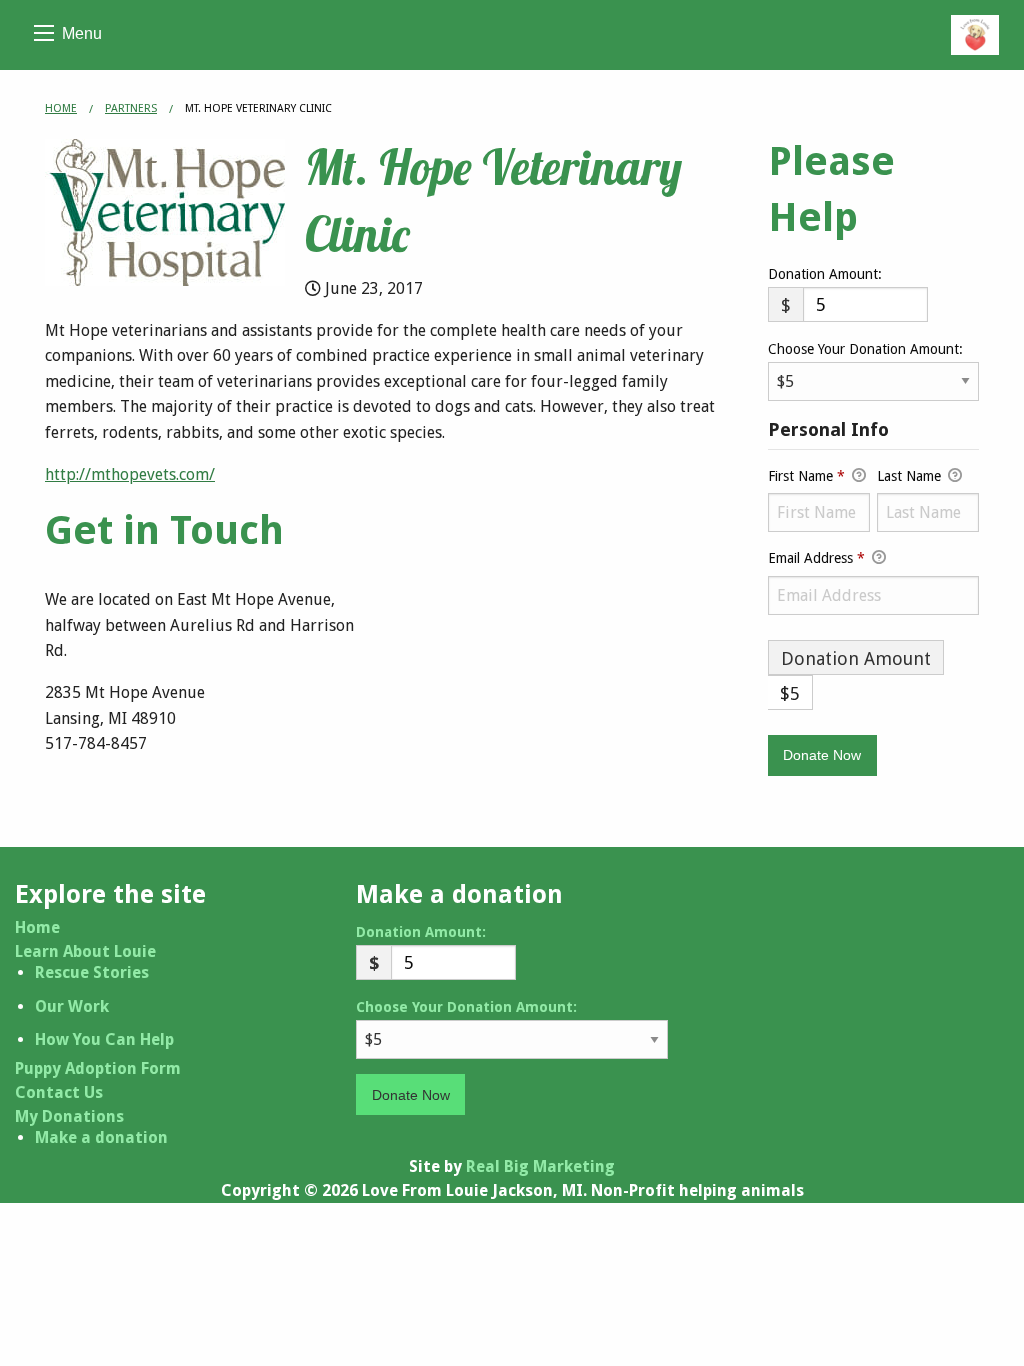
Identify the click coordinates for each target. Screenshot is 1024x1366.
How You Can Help (104, 1039)
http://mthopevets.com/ (130, 474)
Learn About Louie (85, 952)
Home (61, 108)
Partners (131, 108)
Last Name (911, 476)
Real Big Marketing (540, 1166)
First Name (806, 476)
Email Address (816, 558)
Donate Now (411, 1095)
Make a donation (101, 1137)
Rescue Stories (92, 972)
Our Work (72, 1006)
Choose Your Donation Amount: (865, 349)
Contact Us (59, 1093)
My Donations (69, 1117)
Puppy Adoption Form (98, 1069)
